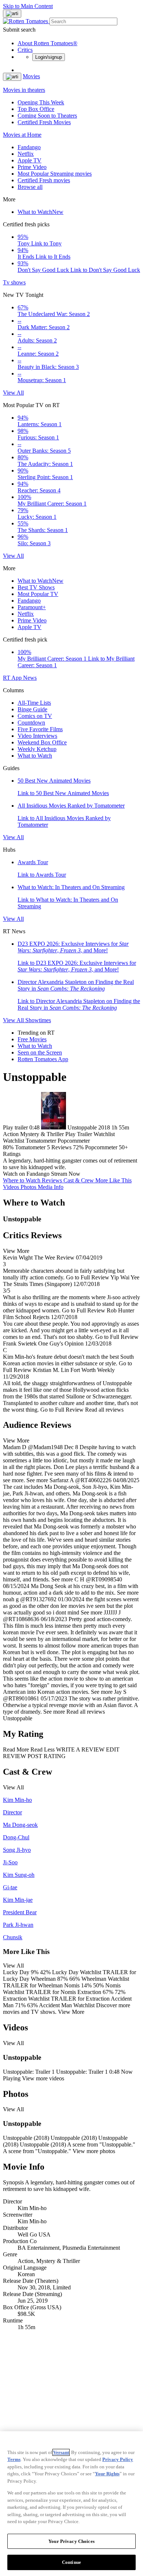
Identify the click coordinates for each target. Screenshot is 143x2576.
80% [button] (8, 1147)
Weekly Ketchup (37, 749)
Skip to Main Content (28, 6)
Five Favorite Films (40, 729)
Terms (14, 2459)
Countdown (31, 723)
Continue (71, 2562)
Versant (61, 2452)
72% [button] (78, 1147)
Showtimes (38, 1020)
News (30, 678)
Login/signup (49, 57)
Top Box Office (36, 109)
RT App (13, 678)
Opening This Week (41, 102)
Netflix (26, 154)
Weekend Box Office (42, 742)
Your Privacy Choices (71, 2541)
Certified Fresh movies (44, 180)
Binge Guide (32, 709)
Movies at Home (22, 135)
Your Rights (107, 2474)
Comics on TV (35, 716)
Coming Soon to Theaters (47, 116)
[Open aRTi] (12, 14)
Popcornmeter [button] (101, 1147)
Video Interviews (37, 736)
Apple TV (30, 160)
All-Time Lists (34, 703)
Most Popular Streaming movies (55, 174)
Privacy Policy (118, 2459)
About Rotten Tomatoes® (47, 43)
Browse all (30, 187)
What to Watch (41, 212)
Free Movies (32, 1039)
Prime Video (32, 167)
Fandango (29, 147)
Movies (31, 76)
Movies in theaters (24, 90)
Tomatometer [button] (30, 1147)
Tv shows (14, 282)
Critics (25, 50)
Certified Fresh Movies (44, 122)
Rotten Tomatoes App (43, 1059)
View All (13, 393)
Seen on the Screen (40, 1052)
